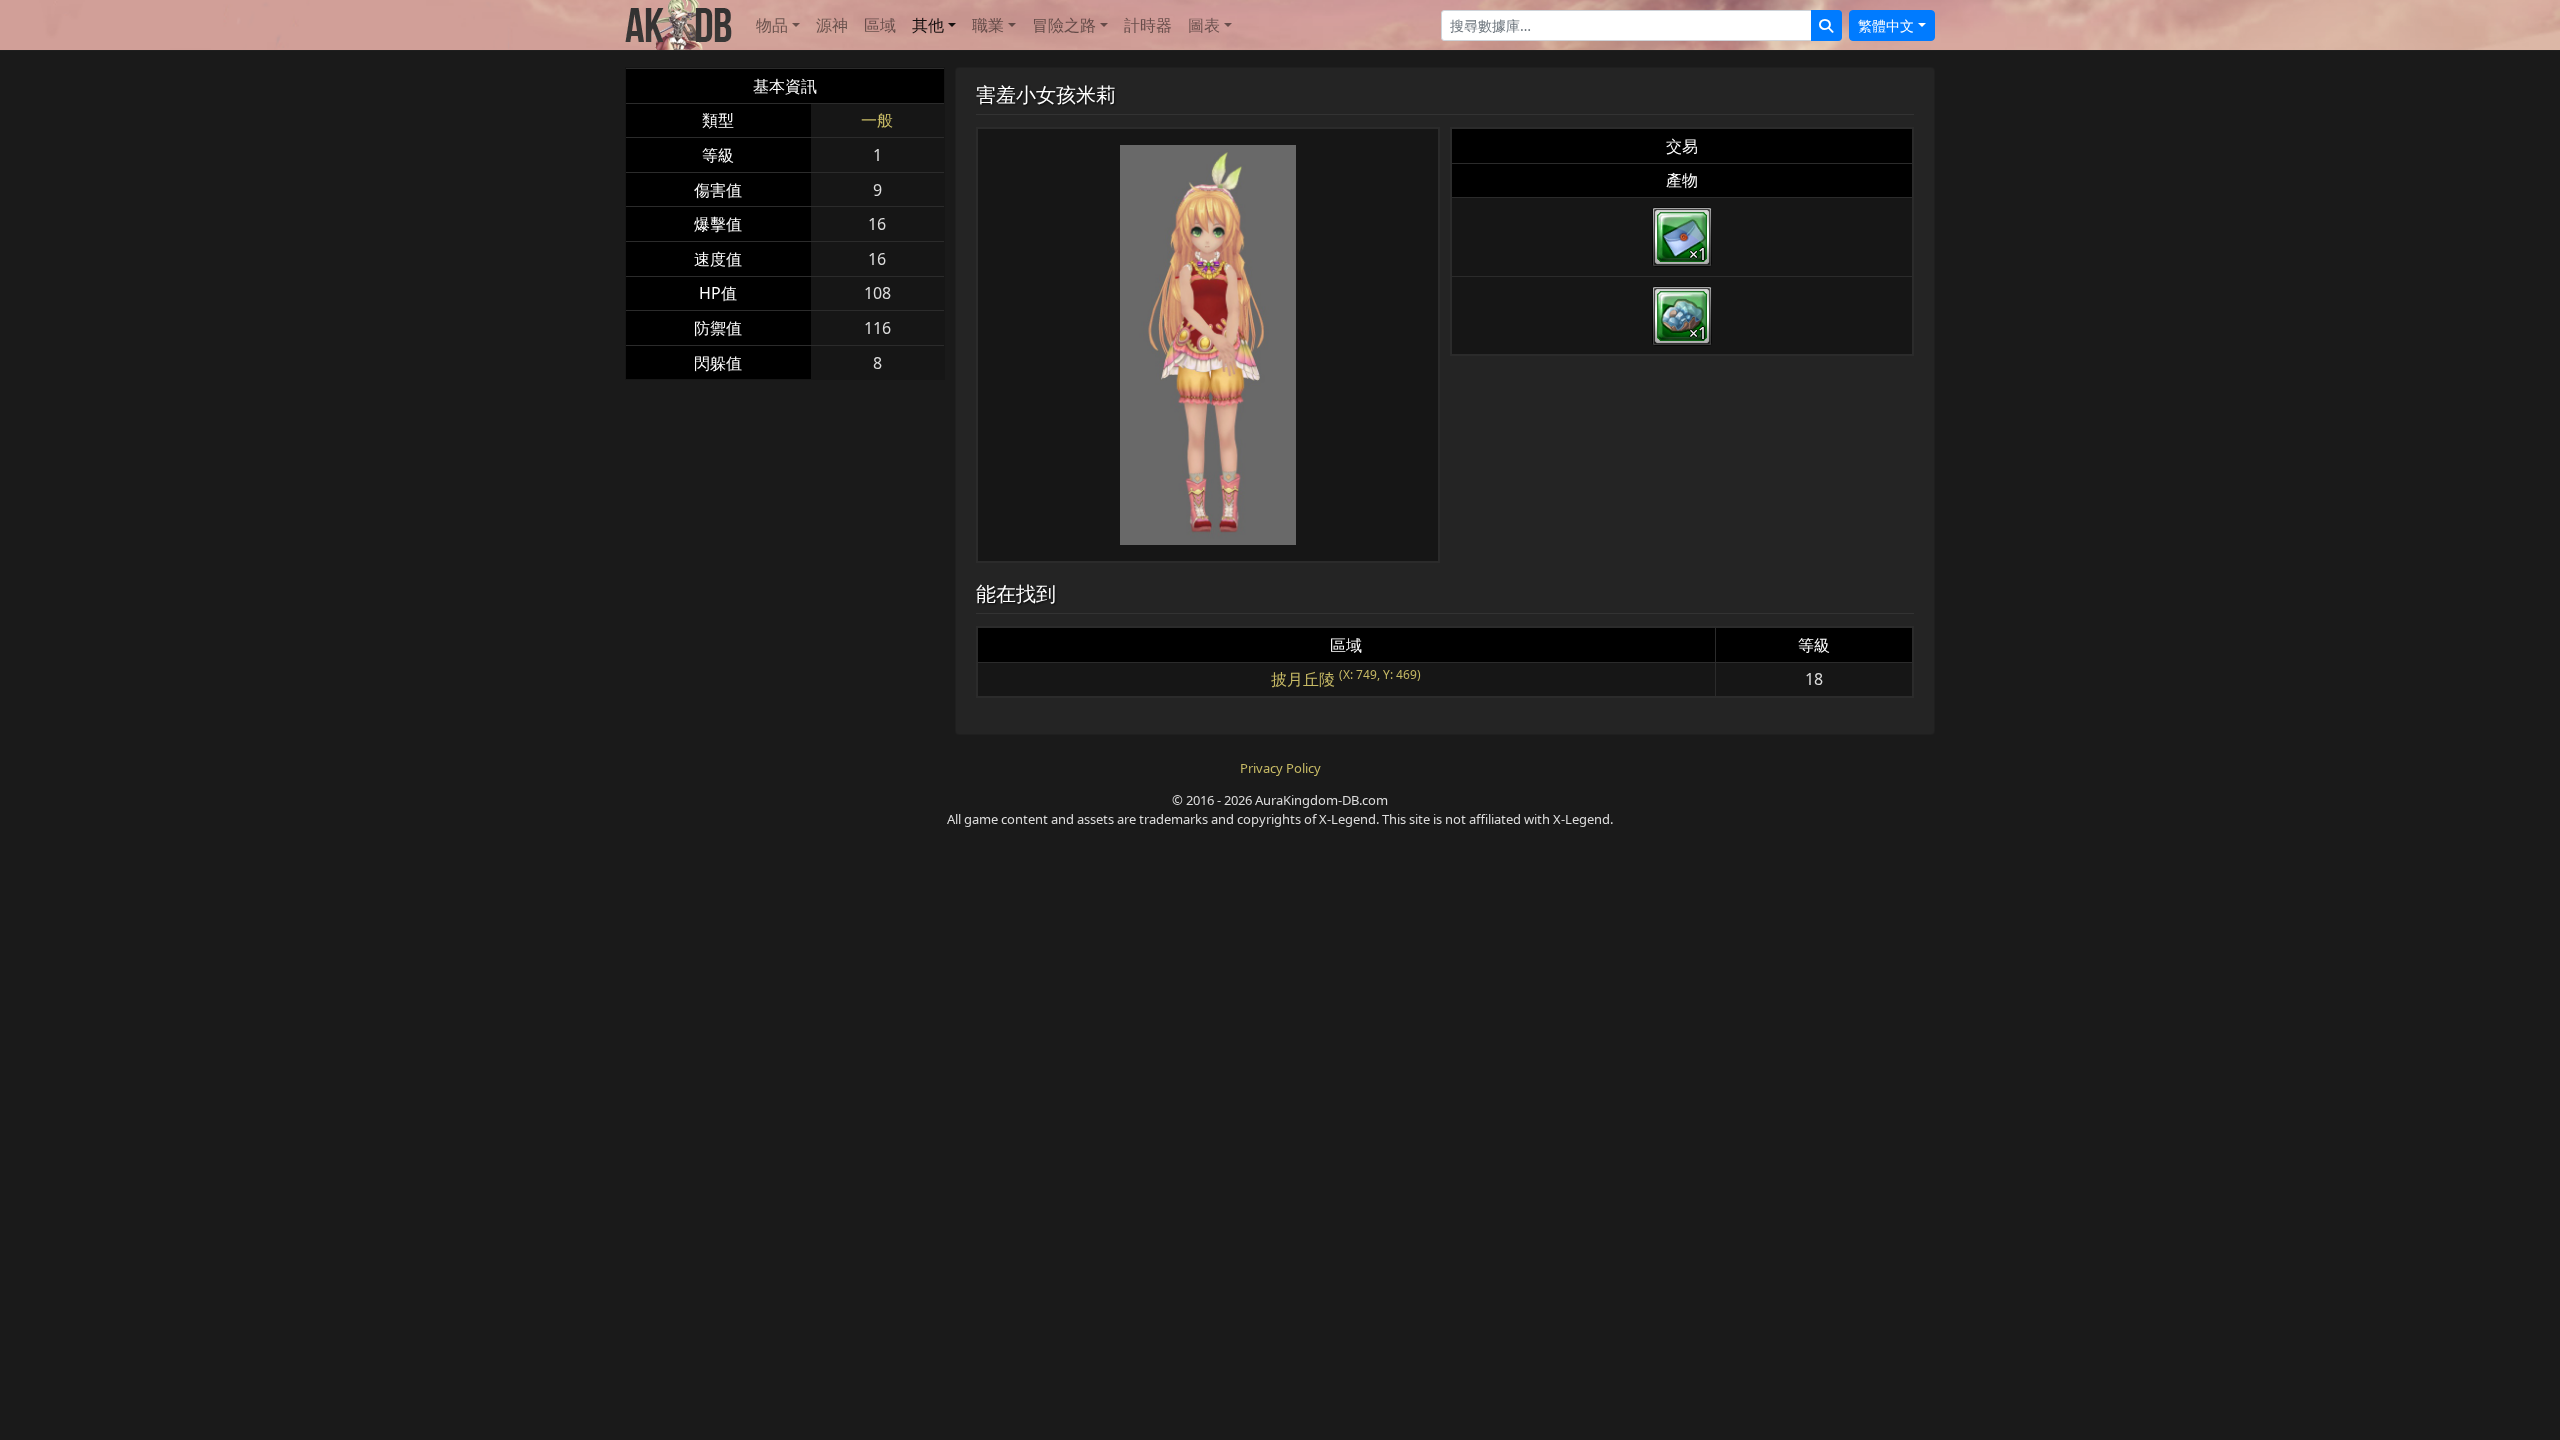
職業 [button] (988, 25)
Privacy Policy (1280, 768)
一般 (877, 120)
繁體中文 (1886, 25)
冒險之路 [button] (1064, 25)
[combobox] (1626, 25)
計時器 (1148, 25)
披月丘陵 (1303, 679)
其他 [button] (928, 25)
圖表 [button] (1204, 25)
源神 (832, 25)
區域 (880, 25)
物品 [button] (772, 25)
